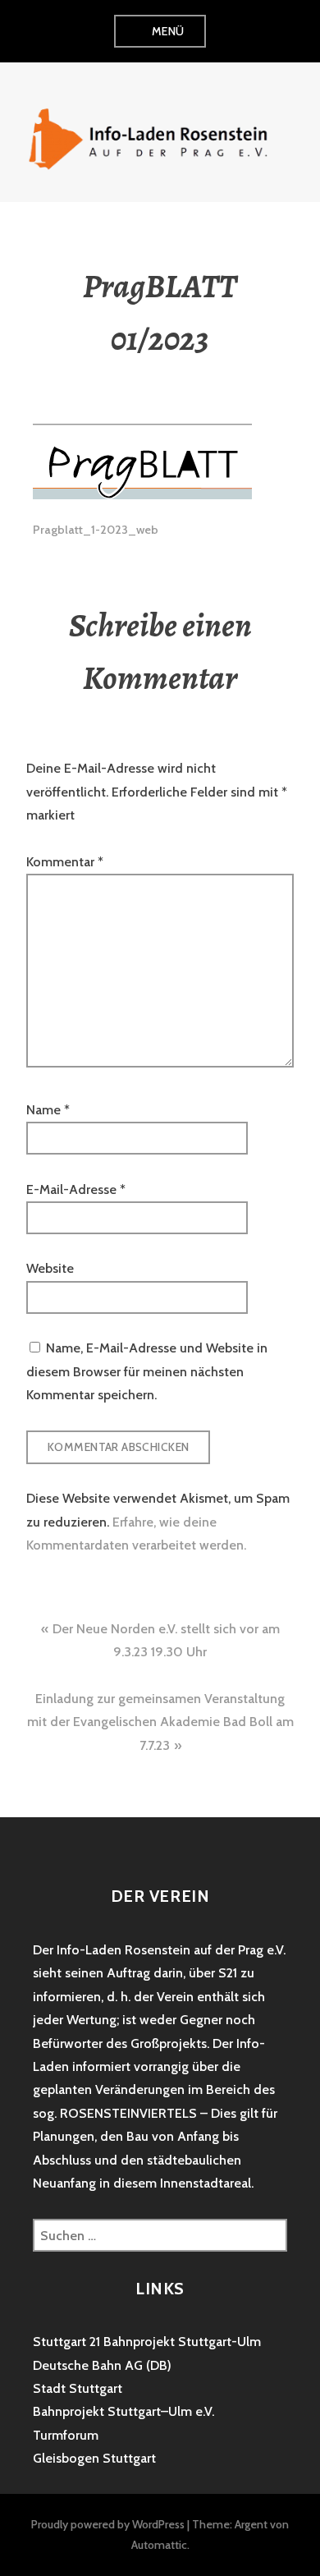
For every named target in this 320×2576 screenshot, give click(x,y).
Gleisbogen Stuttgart (94, 2458)
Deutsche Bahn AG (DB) (102, 2365)
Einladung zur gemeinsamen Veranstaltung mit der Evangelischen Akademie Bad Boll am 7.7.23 (160, 1722)
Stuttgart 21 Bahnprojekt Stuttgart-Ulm (147, 2342)
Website (50, 1268)
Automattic (159, 2545)
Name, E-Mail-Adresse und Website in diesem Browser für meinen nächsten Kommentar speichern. (147, 1371)
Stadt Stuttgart (78, 2388)
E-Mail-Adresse (76, 1189)
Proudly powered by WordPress (108, 2524)
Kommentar (65, 862)
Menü (168, 31)
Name (48, 1110)
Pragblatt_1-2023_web (96, 530)
